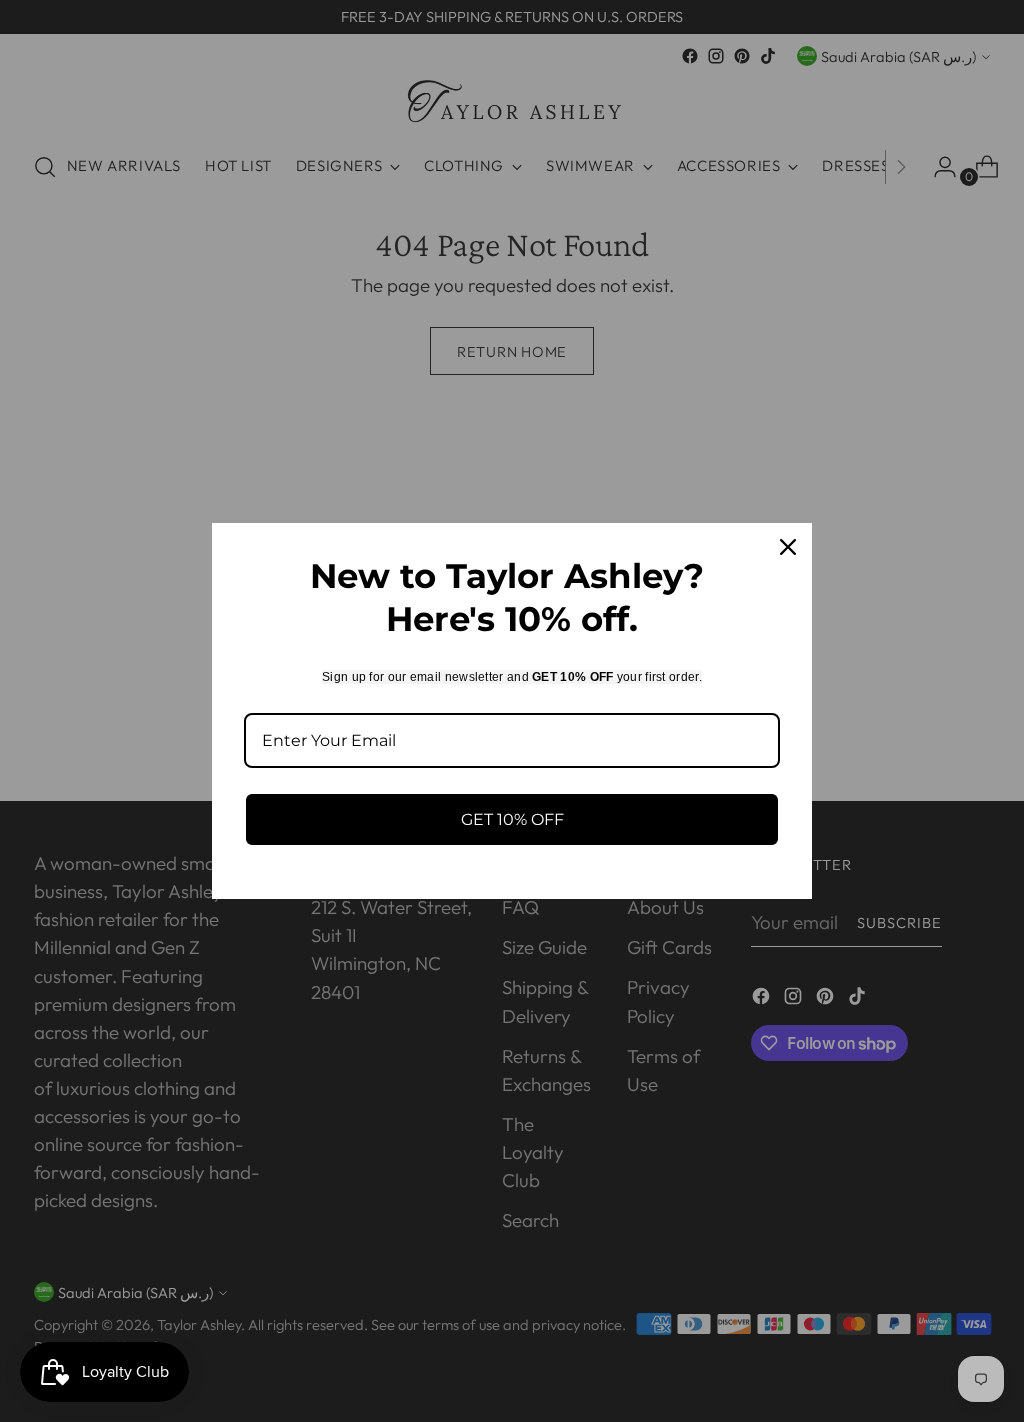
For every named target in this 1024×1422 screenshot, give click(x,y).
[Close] (788, 547)
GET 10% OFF (512, 819)
